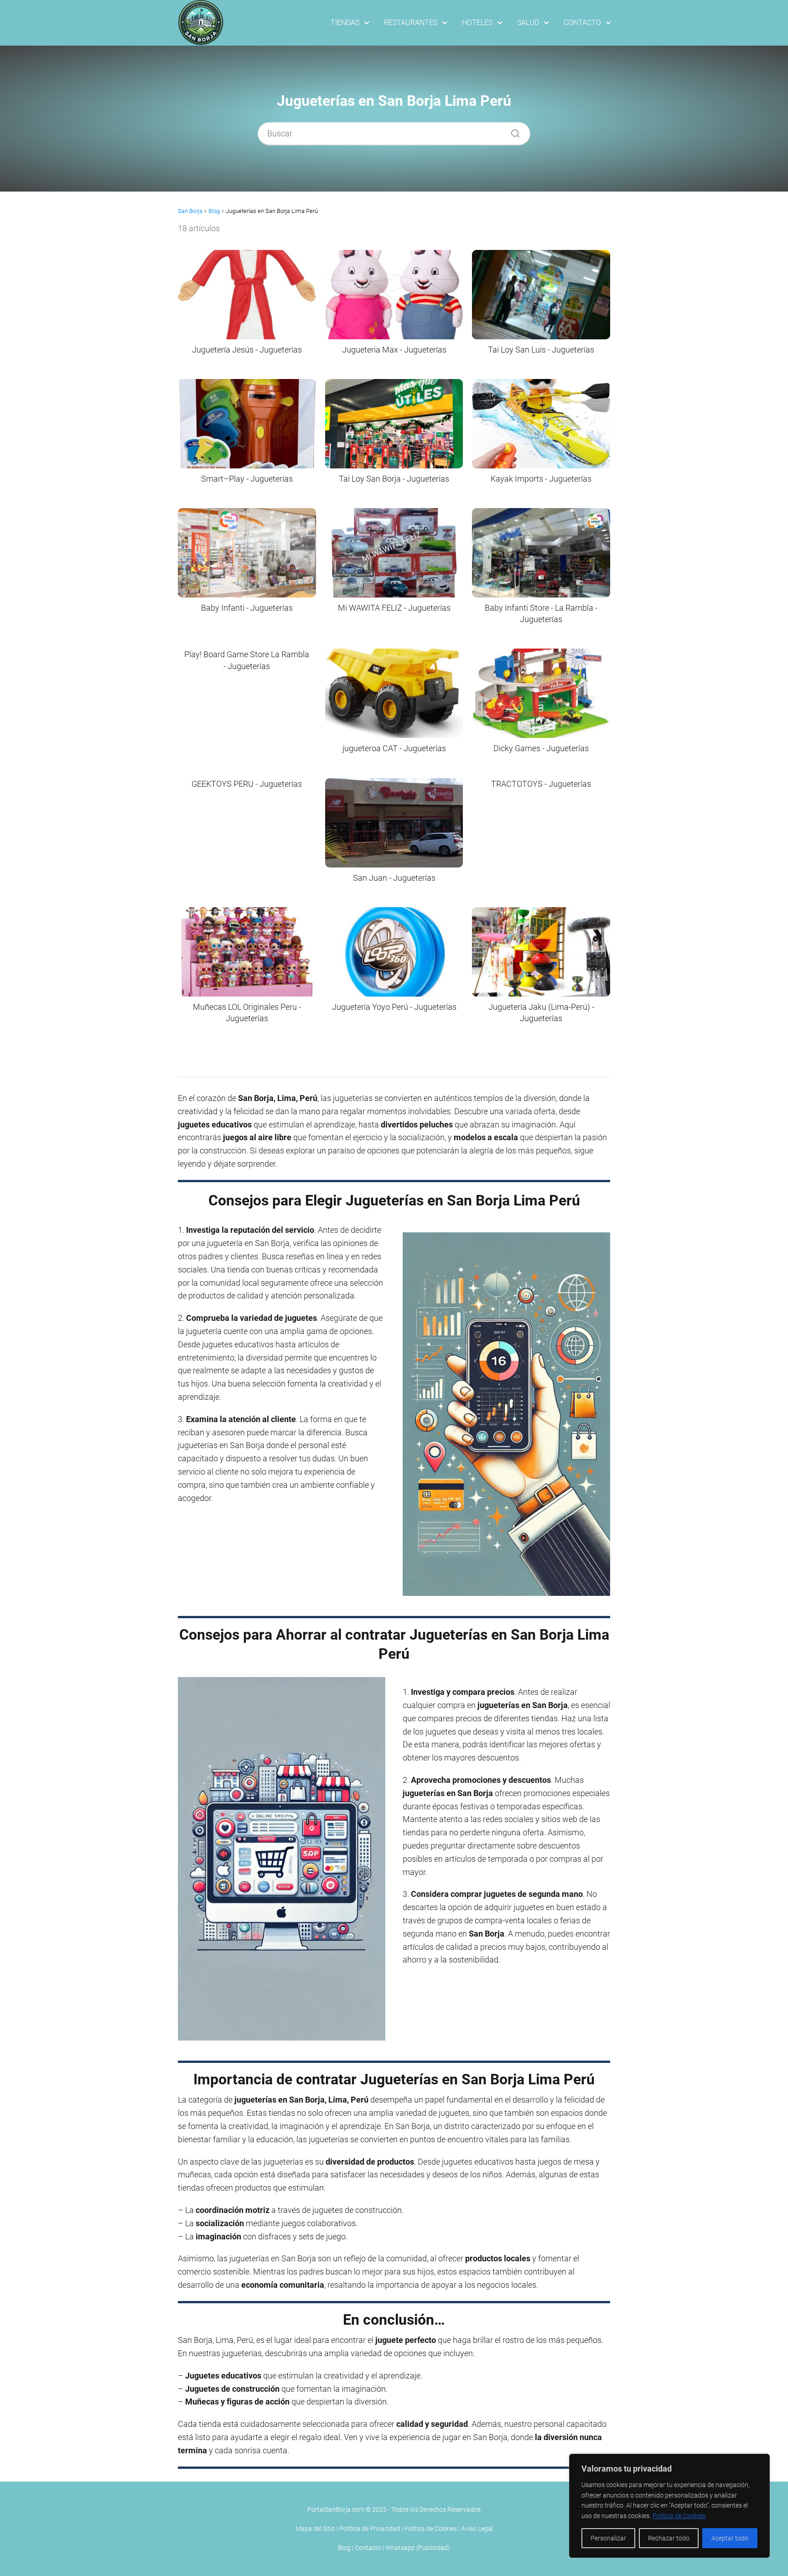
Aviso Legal (477, 2529)
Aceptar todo (730, 2538)
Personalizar (608, 2538)
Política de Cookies (679, 2516)
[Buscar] (512, 131)
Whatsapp (400, 2548)
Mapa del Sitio (315, 2529)
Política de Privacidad (370, 2529)
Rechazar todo (669, 2538)
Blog (344, 2548)
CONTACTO (582, 23)
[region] (669, 2506)
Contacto (368, 2548)
